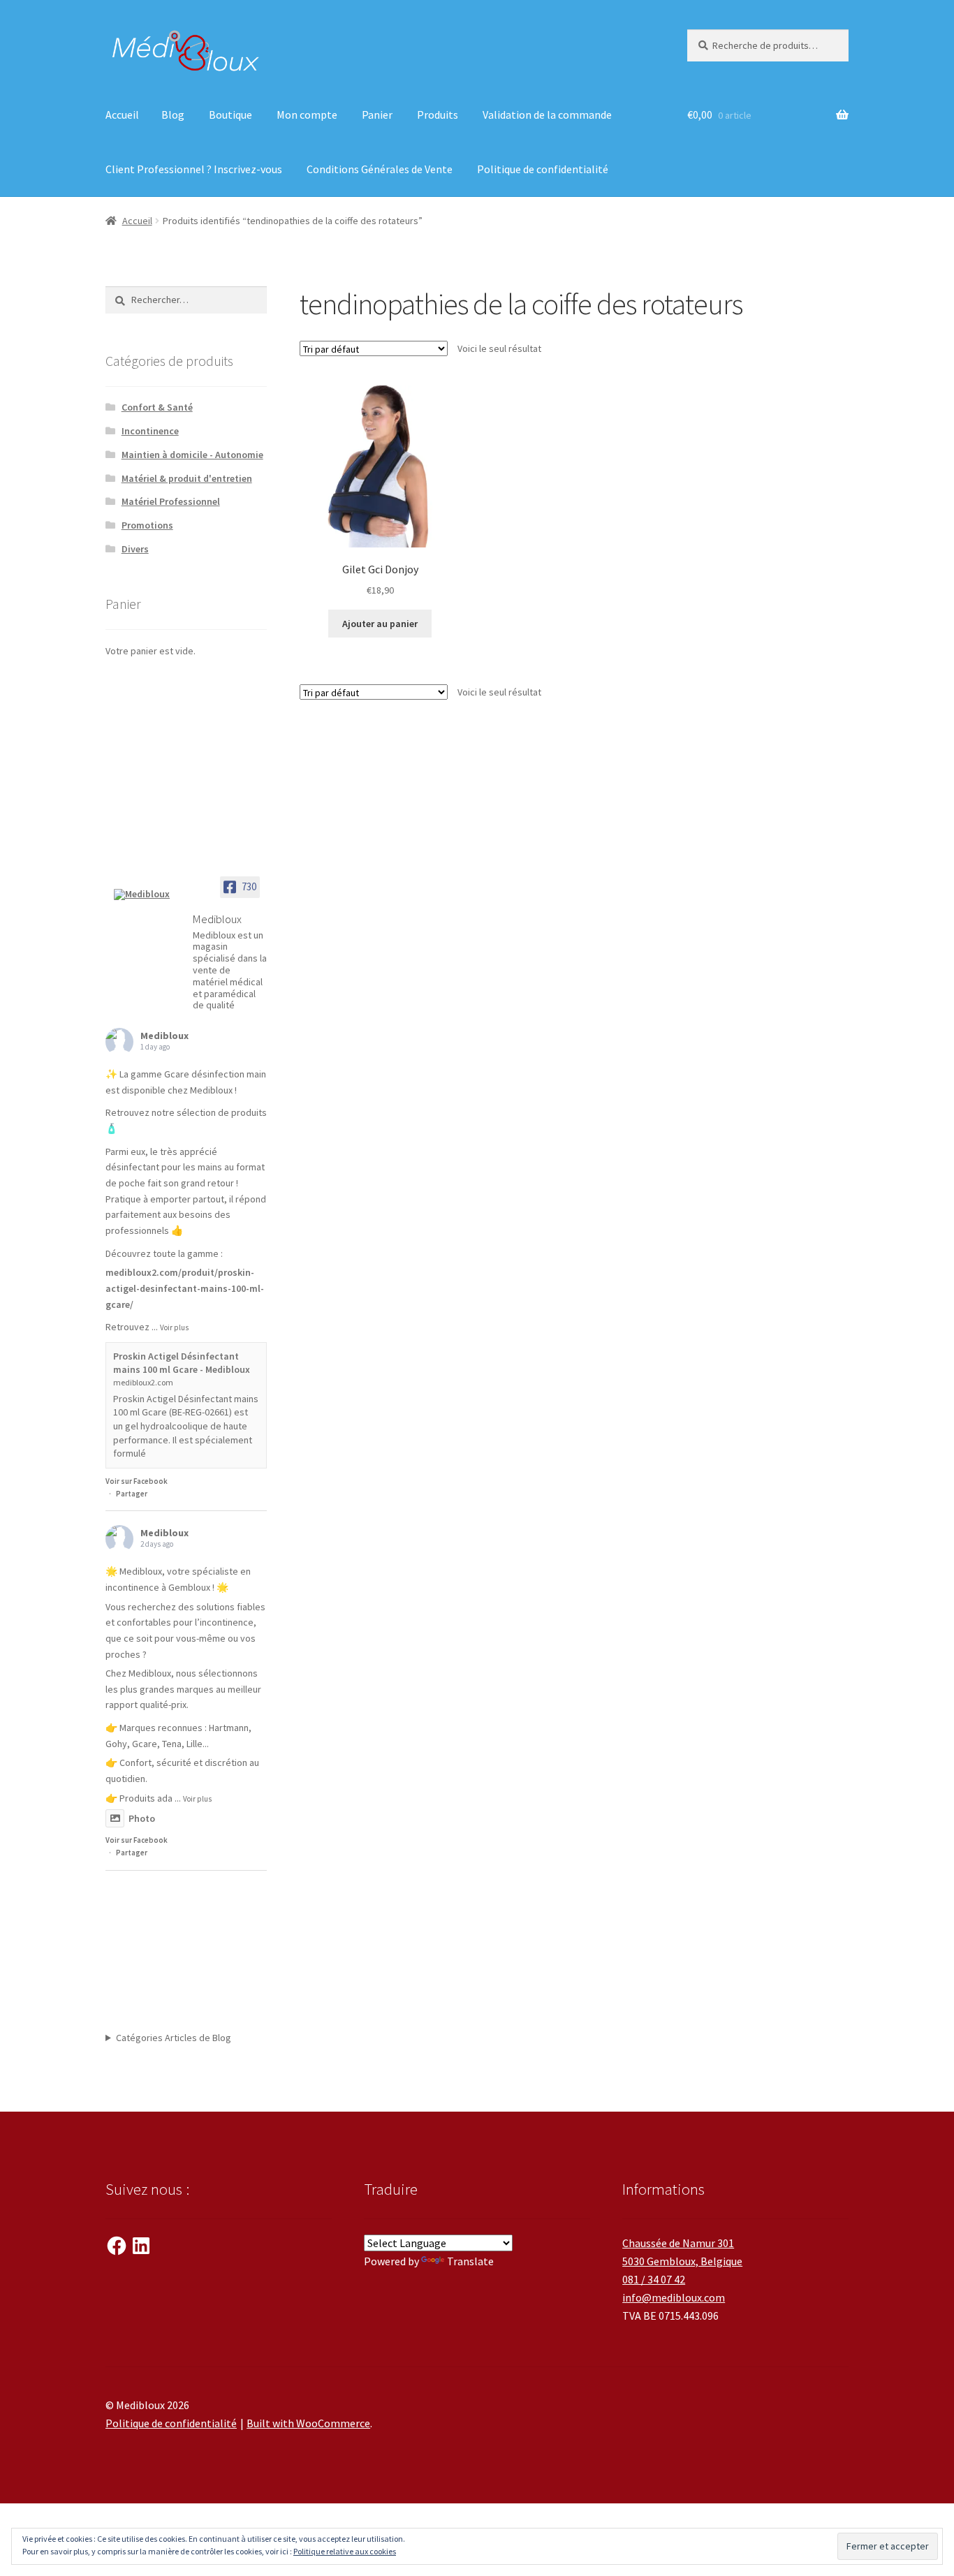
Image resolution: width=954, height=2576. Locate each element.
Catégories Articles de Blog (174, 2038)
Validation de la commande (547, 115)
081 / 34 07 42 (654, 2279)
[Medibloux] (147, 895)
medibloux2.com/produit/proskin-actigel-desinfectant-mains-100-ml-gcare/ (185, 1288)
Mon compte (307, 115)
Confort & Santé (157, 407)
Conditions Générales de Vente (380, 169)
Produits (438, 115)
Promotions (147, 525)
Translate (470, 2261)
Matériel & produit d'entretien (187, 478)
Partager (132, 1494)
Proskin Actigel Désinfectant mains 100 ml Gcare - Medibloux (182, 1363)
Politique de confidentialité (543, 169)
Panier (377, 115)
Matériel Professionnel (171, 501)
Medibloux (164, 1036)
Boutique (230, 115)
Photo (142, 1818)
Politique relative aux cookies (345, 2551)
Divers (135, 549)
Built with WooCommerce (308, 2423)
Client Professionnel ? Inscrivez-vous (194, 169)
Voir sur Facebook (137, 1481)
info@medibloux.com (674, 2297)
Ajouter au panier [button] (380, 624)
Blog (173, 115)
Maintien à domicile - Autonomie (192, 455)
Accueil (122, 115)
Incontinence (150, 431)
